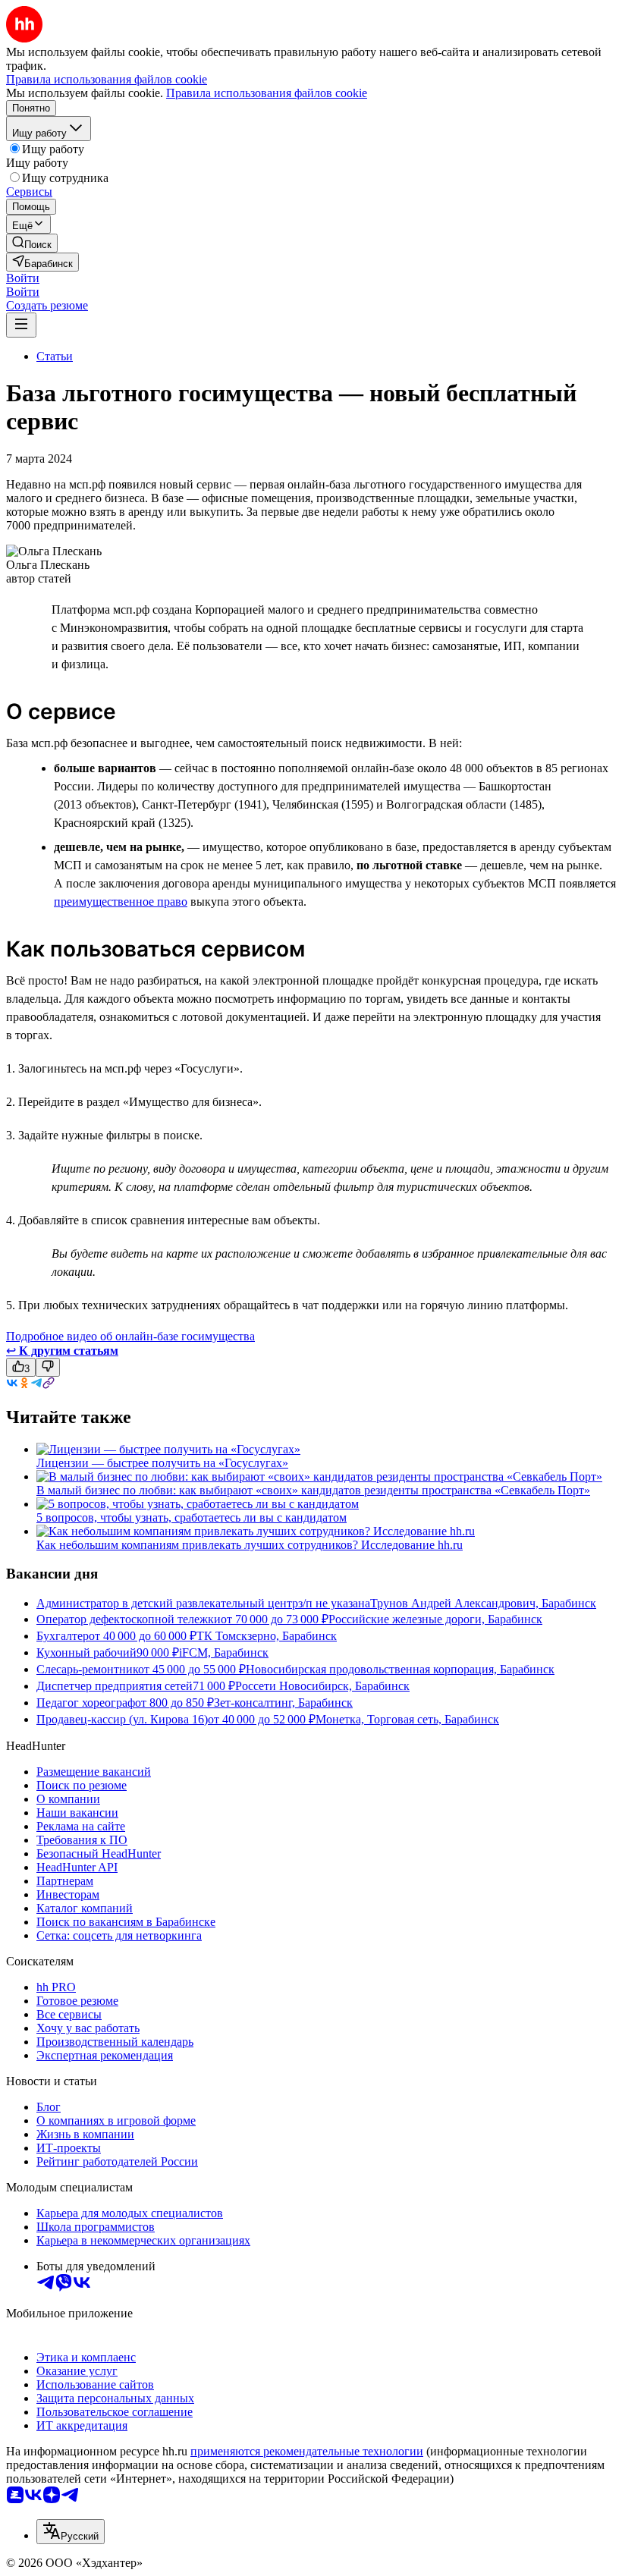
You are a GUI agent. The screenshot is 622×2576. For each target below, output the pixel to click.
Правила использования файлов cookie (267, 93)
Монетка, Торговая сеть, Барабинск (407, 1719)
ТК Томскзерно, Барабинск (267, 1636)
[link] (32, 243)
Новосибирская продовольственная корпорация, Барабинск (400, 1669)
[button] (23, 278)
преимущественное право (121, 902)
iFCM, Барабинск (224, 1652)
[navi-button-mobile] (21, 325)
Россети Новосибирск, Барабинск (322, 1686)
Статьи (55, 356)
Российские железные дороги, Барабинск (435, 1619)
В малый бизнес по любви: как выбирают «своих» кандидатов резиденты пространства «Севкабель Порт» (313, 1490)
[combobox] (71, 2532)
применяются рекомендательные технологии (307, 2451)
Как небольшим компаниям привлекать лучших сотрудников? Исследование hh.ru (250, 1545)
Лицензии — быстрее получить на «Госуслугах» (162, 1463)
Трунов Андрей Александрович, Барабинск (483, 1603)
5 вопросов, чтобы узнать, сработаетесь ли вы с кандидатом (192, 1517)
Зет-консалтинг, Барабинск (283, 1703)
